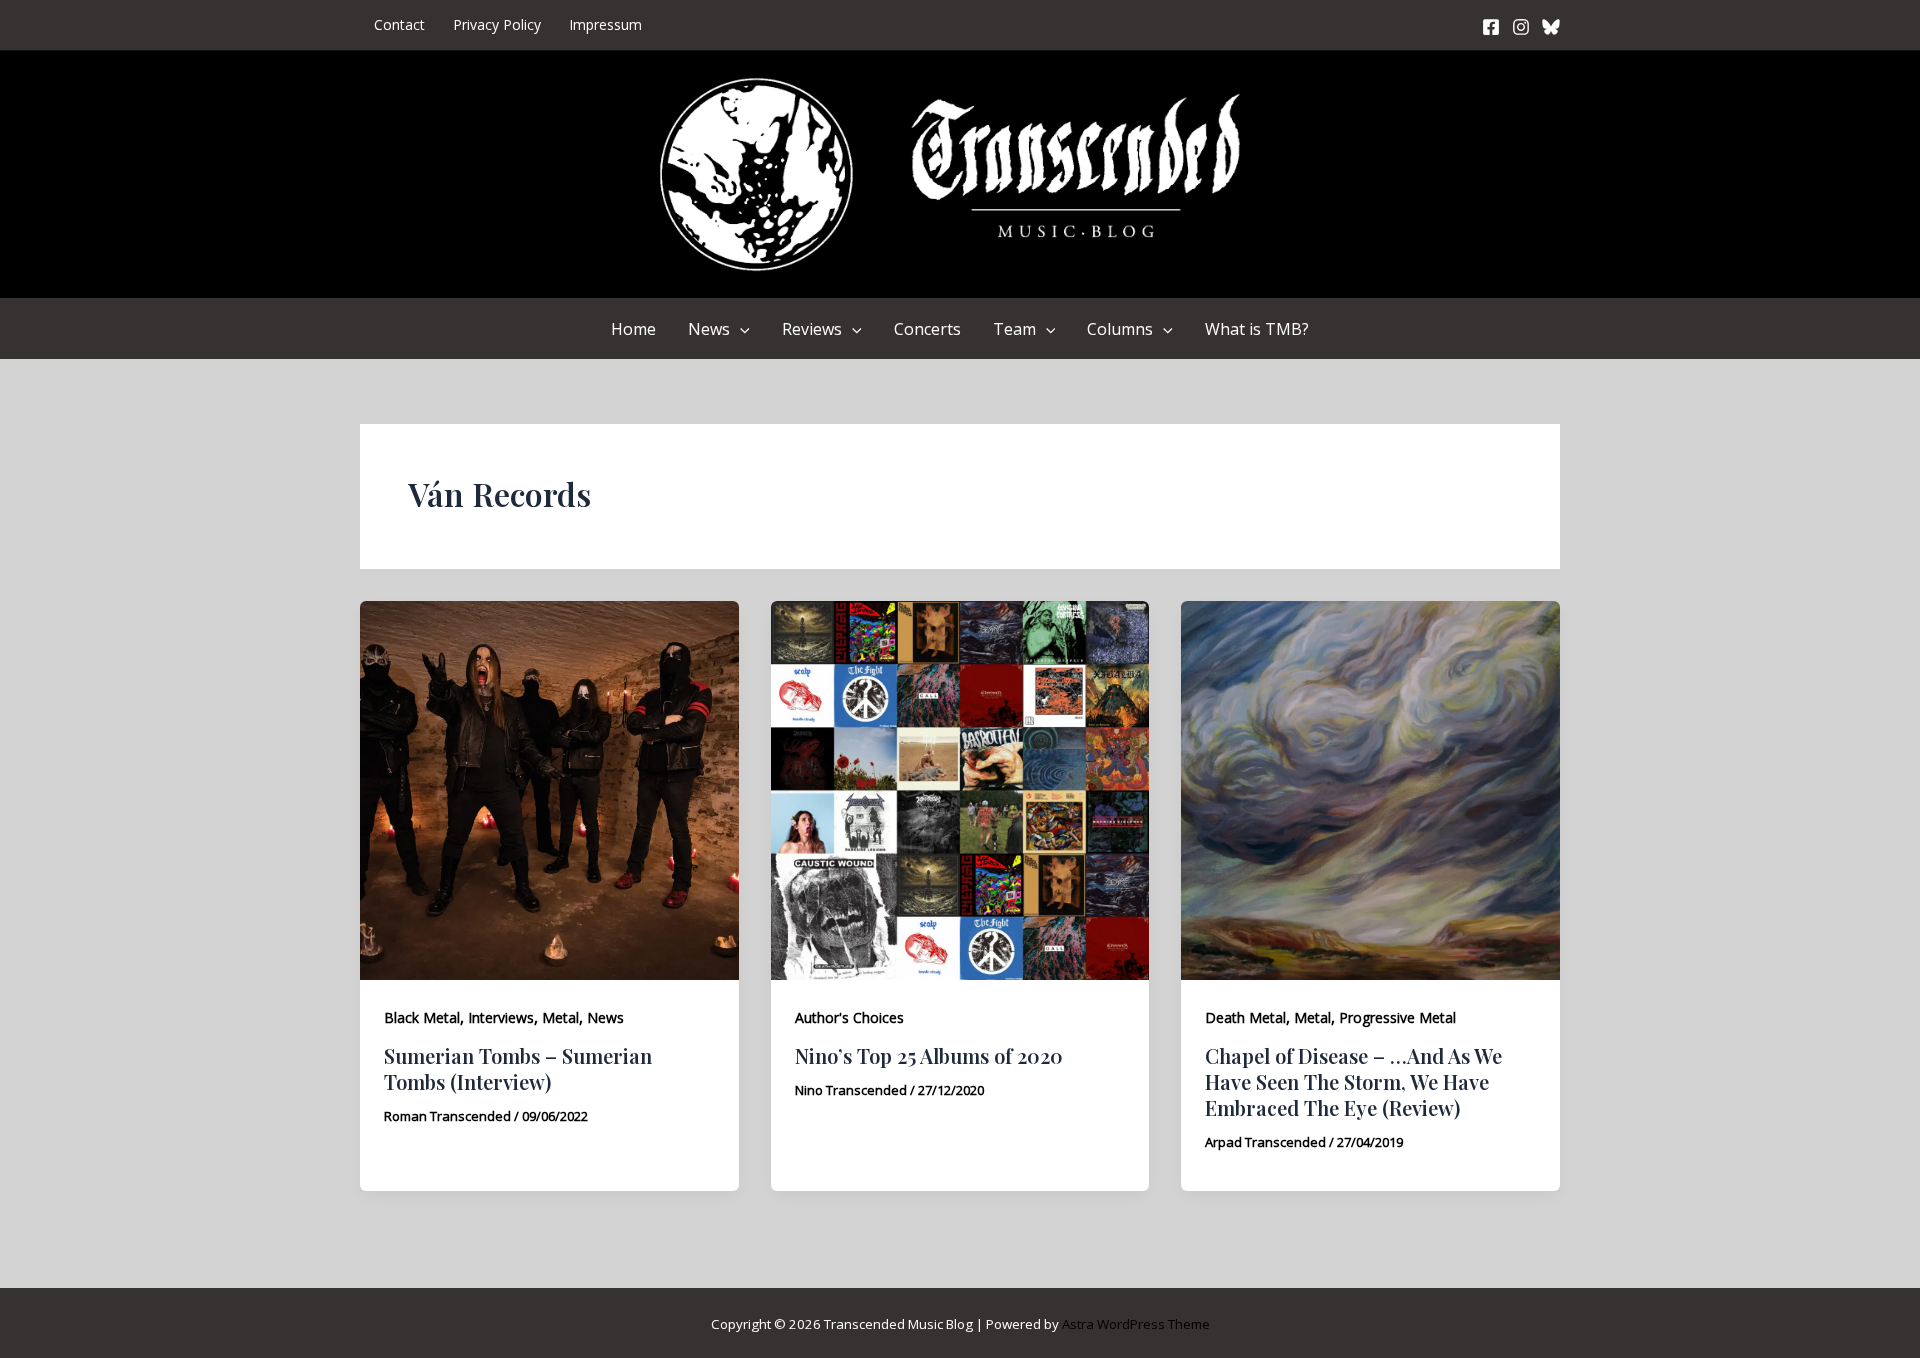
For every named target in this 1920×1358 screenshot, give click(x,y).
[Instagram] (1521, 27)
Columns (1120, 329)
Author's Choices (849, 1017)
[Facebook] (1491, 27)
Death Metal (1245, 1017)
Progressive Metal (1397, 1017)
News (709, 329)
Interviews (501, 1017)
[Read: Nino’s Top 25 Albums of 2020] (960, 789)
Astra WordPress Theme (1136, 1324)
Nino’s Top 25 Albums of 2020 (929, 1055)
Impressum (605, 24)
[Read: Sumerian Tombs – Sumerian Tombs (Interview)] (549, 789)
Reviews (812, 329)
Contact (399, 24)
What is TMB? (1257, 329)
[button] (740, 329)
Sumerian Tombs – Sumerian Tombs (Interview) (518, 1068)
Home (633, 329)
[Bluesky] (1551, 27)
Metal (560, 1017)
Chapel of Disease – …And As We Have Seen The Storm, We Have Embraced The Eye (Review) (1353, 1081)
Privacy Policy (497, 24)
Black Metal (422, 1017)
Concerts (927, 329)
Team (1014, 329)
